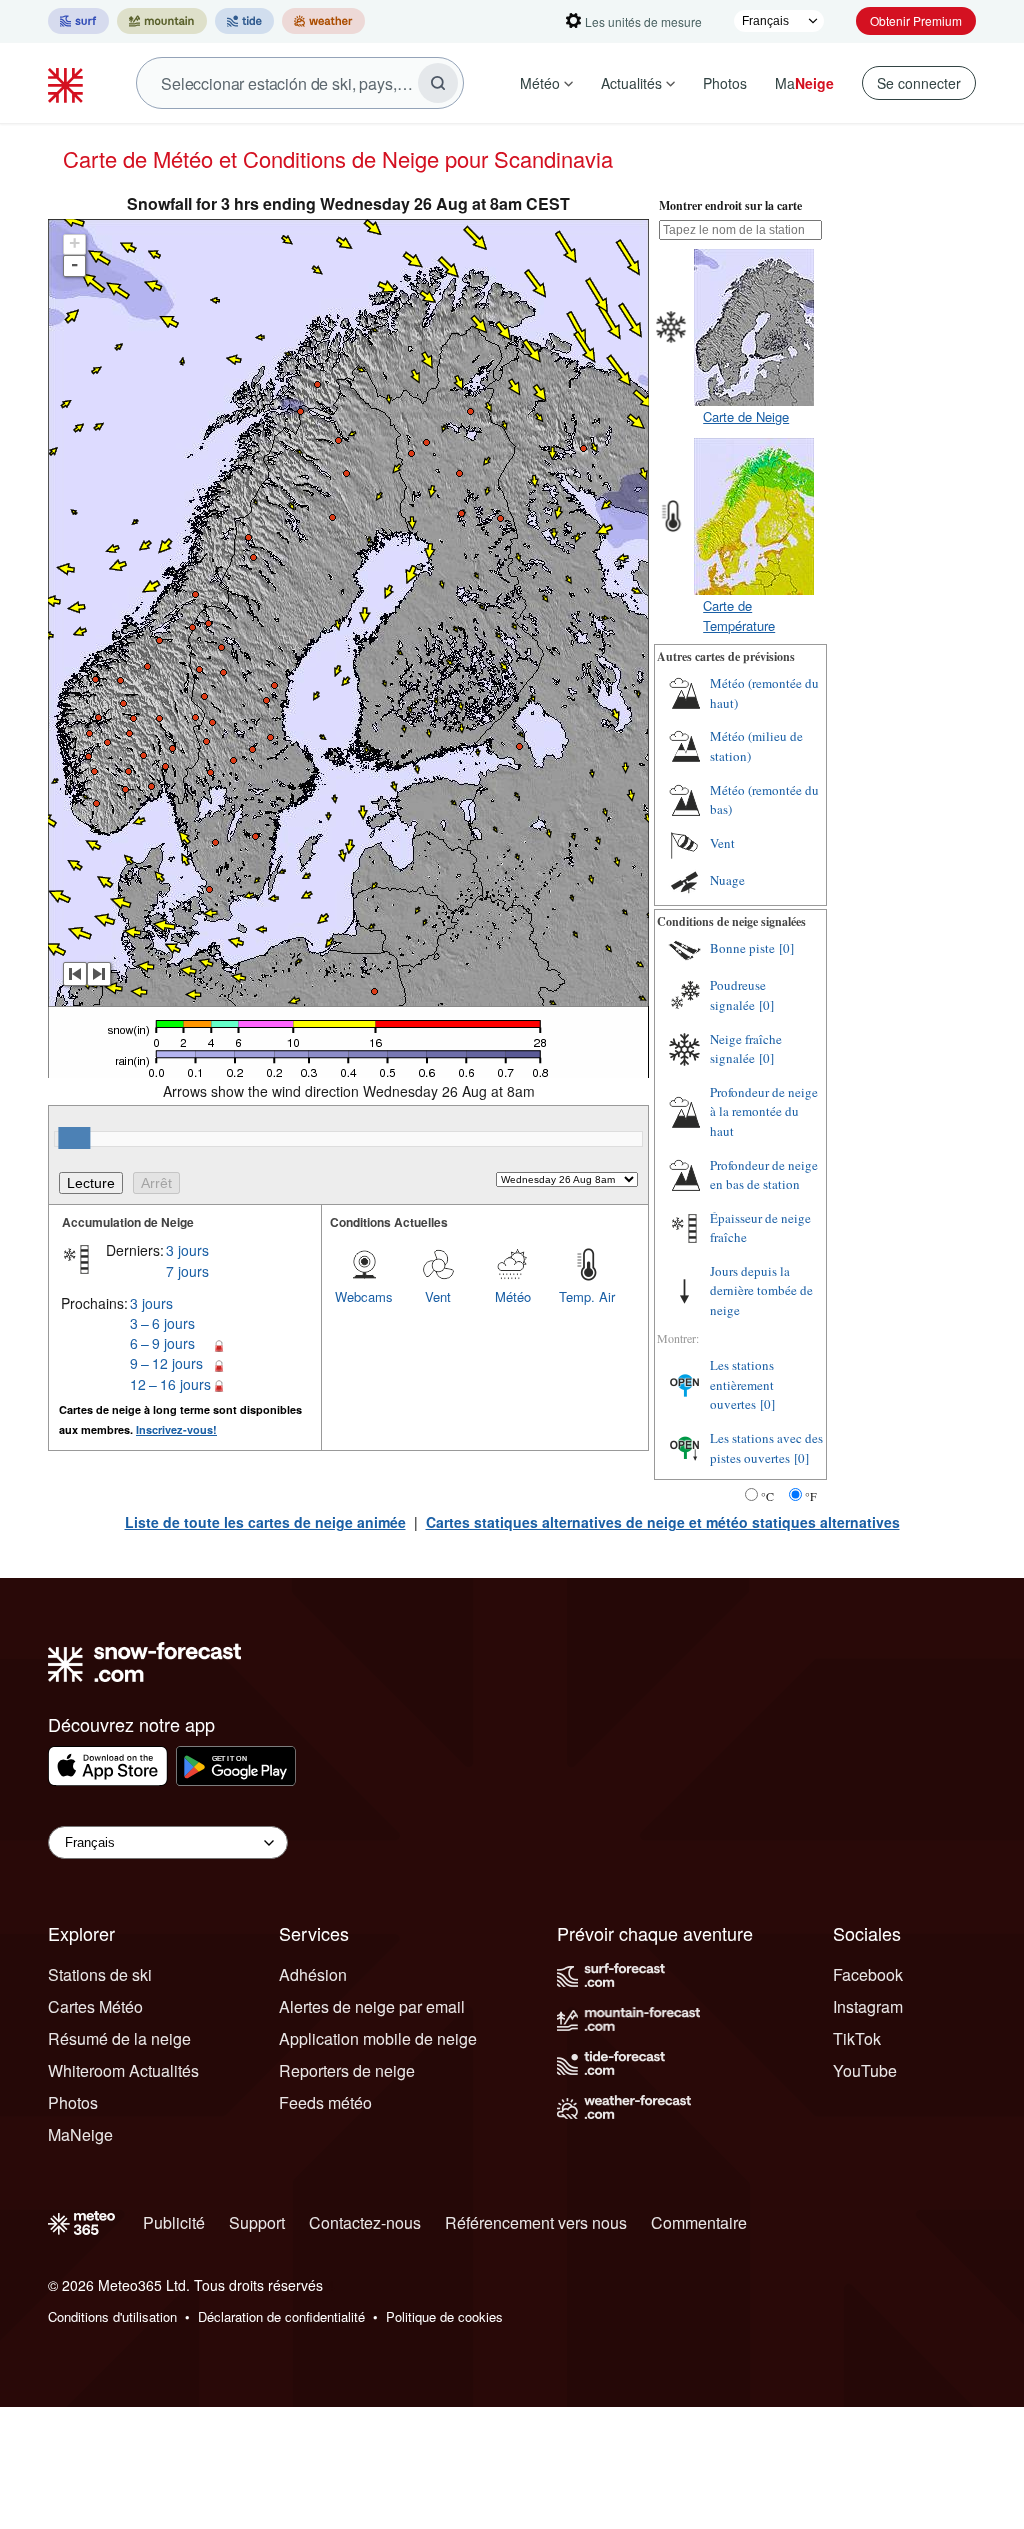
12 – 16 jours (170, 1384)
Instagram (868, 2006)
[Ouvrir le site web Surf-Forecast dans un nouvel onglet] (78, 21)
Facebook (868, 1974)
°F (811, 1496)
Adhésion (313, 1974)
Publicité (174, 2222)
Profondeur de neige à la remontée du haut (764, 1111)
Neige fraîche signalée (746, 1049)
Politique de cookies (444, 2316)
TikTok (857, 2038)
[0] (786, 948)
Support (257, 2222)
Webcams (364, 1296)
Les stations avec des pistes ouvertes (766, 1448)
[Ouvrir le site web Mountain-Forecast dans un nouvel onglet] (162, 21)
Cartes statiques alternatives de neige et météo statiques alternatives (663, 1522)
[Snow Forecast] (68, 83)
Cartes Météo (95, 2006)
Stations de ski (100, 1974)
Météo (540, 83)
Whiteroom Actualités (123, 2070)
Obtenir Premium (916, 20)
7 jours (187, 1271)
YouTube (865, 2070)
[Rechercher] (438, 83)
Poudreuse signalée (738, 995)
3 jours (187, 1250)
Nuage (727, 880)
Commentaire (699, 2222)
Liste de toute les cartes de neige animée (265, 1522)
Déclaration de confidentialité (281, 2316)
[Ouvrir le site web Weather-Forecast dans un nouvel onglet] (323, 21)
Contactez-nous (365, 2222)
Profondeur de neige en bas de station (764, 1175)
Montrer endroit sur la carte (730, 205)
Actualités (631, 83)
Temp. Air (587, 1296)
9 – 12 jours (166, 1363)
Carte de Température (739, 615)
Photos (725, 83)
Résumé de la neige (119, 2038)
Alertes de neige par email (372, 2006)
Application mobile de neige (378, 2038)
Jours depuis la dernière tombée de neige (761, 1290)
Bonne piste (742, 948)
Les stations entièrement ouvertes (742, 1384)
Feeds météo (325, 2102)
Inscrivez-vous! (176, 1429)
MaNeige (80, 2134)
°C (767, 1496)
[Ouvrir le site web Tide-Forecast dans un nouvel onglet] (244, 21)
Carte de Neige (746, 416)
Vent (438, 1296)
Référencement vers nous (536, 2222)
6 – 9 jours (162, 1343)
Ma (804, 83)
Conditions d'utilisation (112, 2316)
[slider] (74, 1138)
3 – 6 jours (162, 1323)
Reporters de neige (347, 2070)
